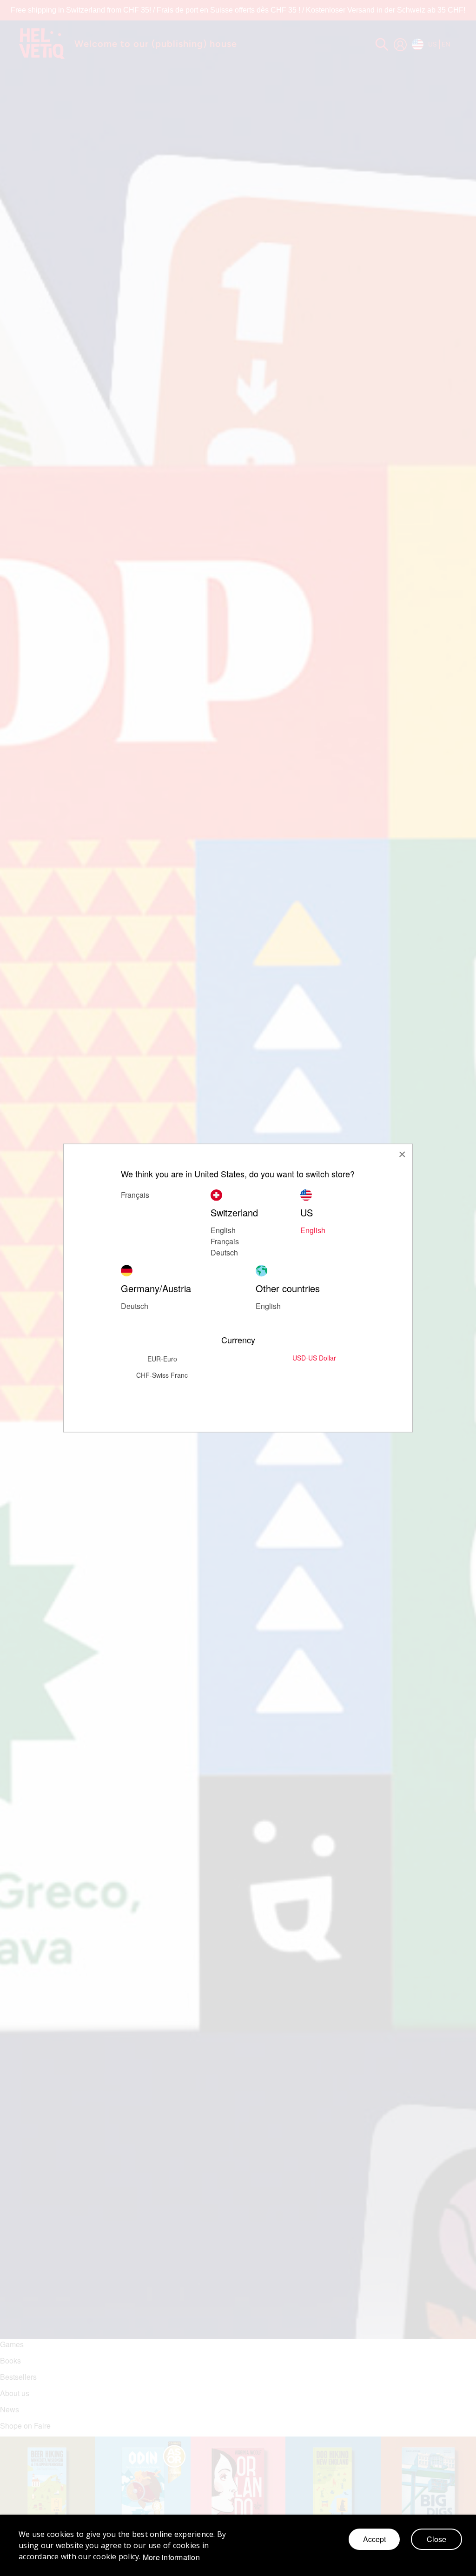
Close (436, 2539)
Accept (374, 2539)
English (313, 1230)
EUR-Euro (162, 1359)
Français (225, 1241)
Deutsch (224, 1252)
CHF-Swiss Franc (162, 1375)
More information (171, 2557)
